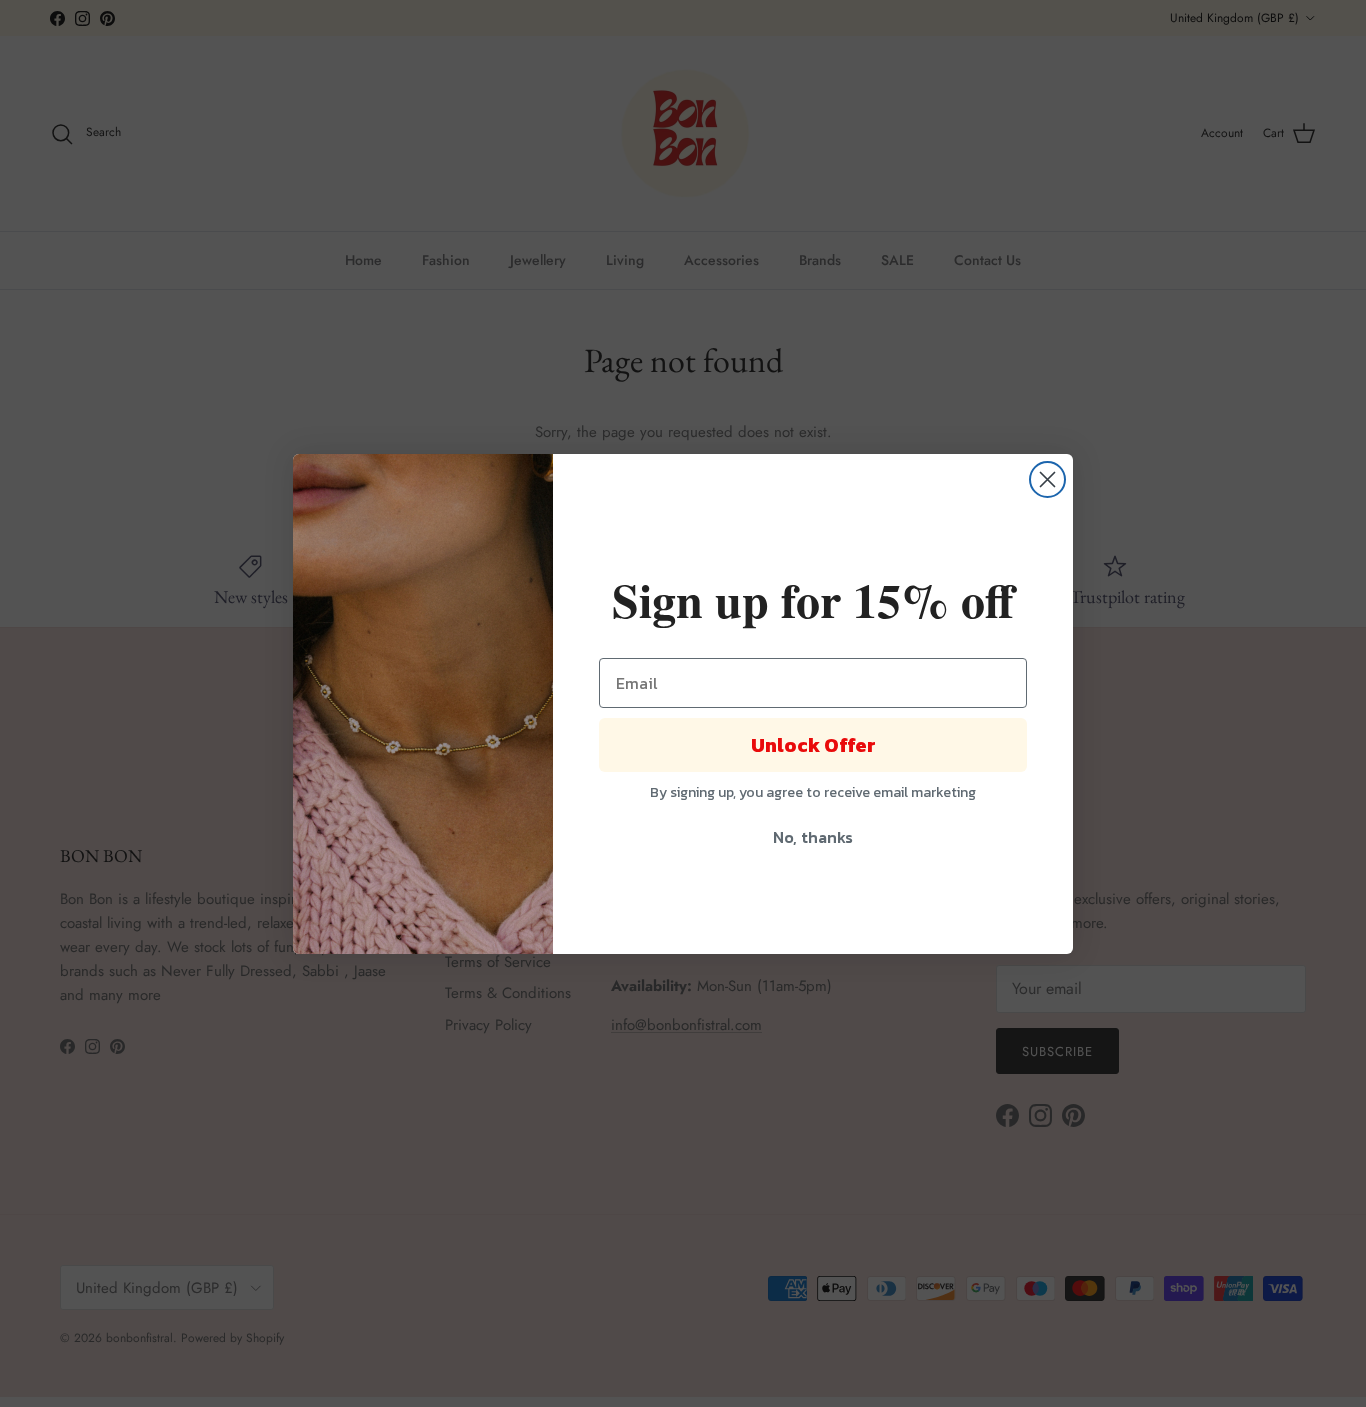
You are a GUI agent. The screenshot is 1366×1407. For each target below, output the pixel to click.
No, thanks (813, 837)
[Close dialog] (1047, 479)
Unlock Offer (813, 745)
